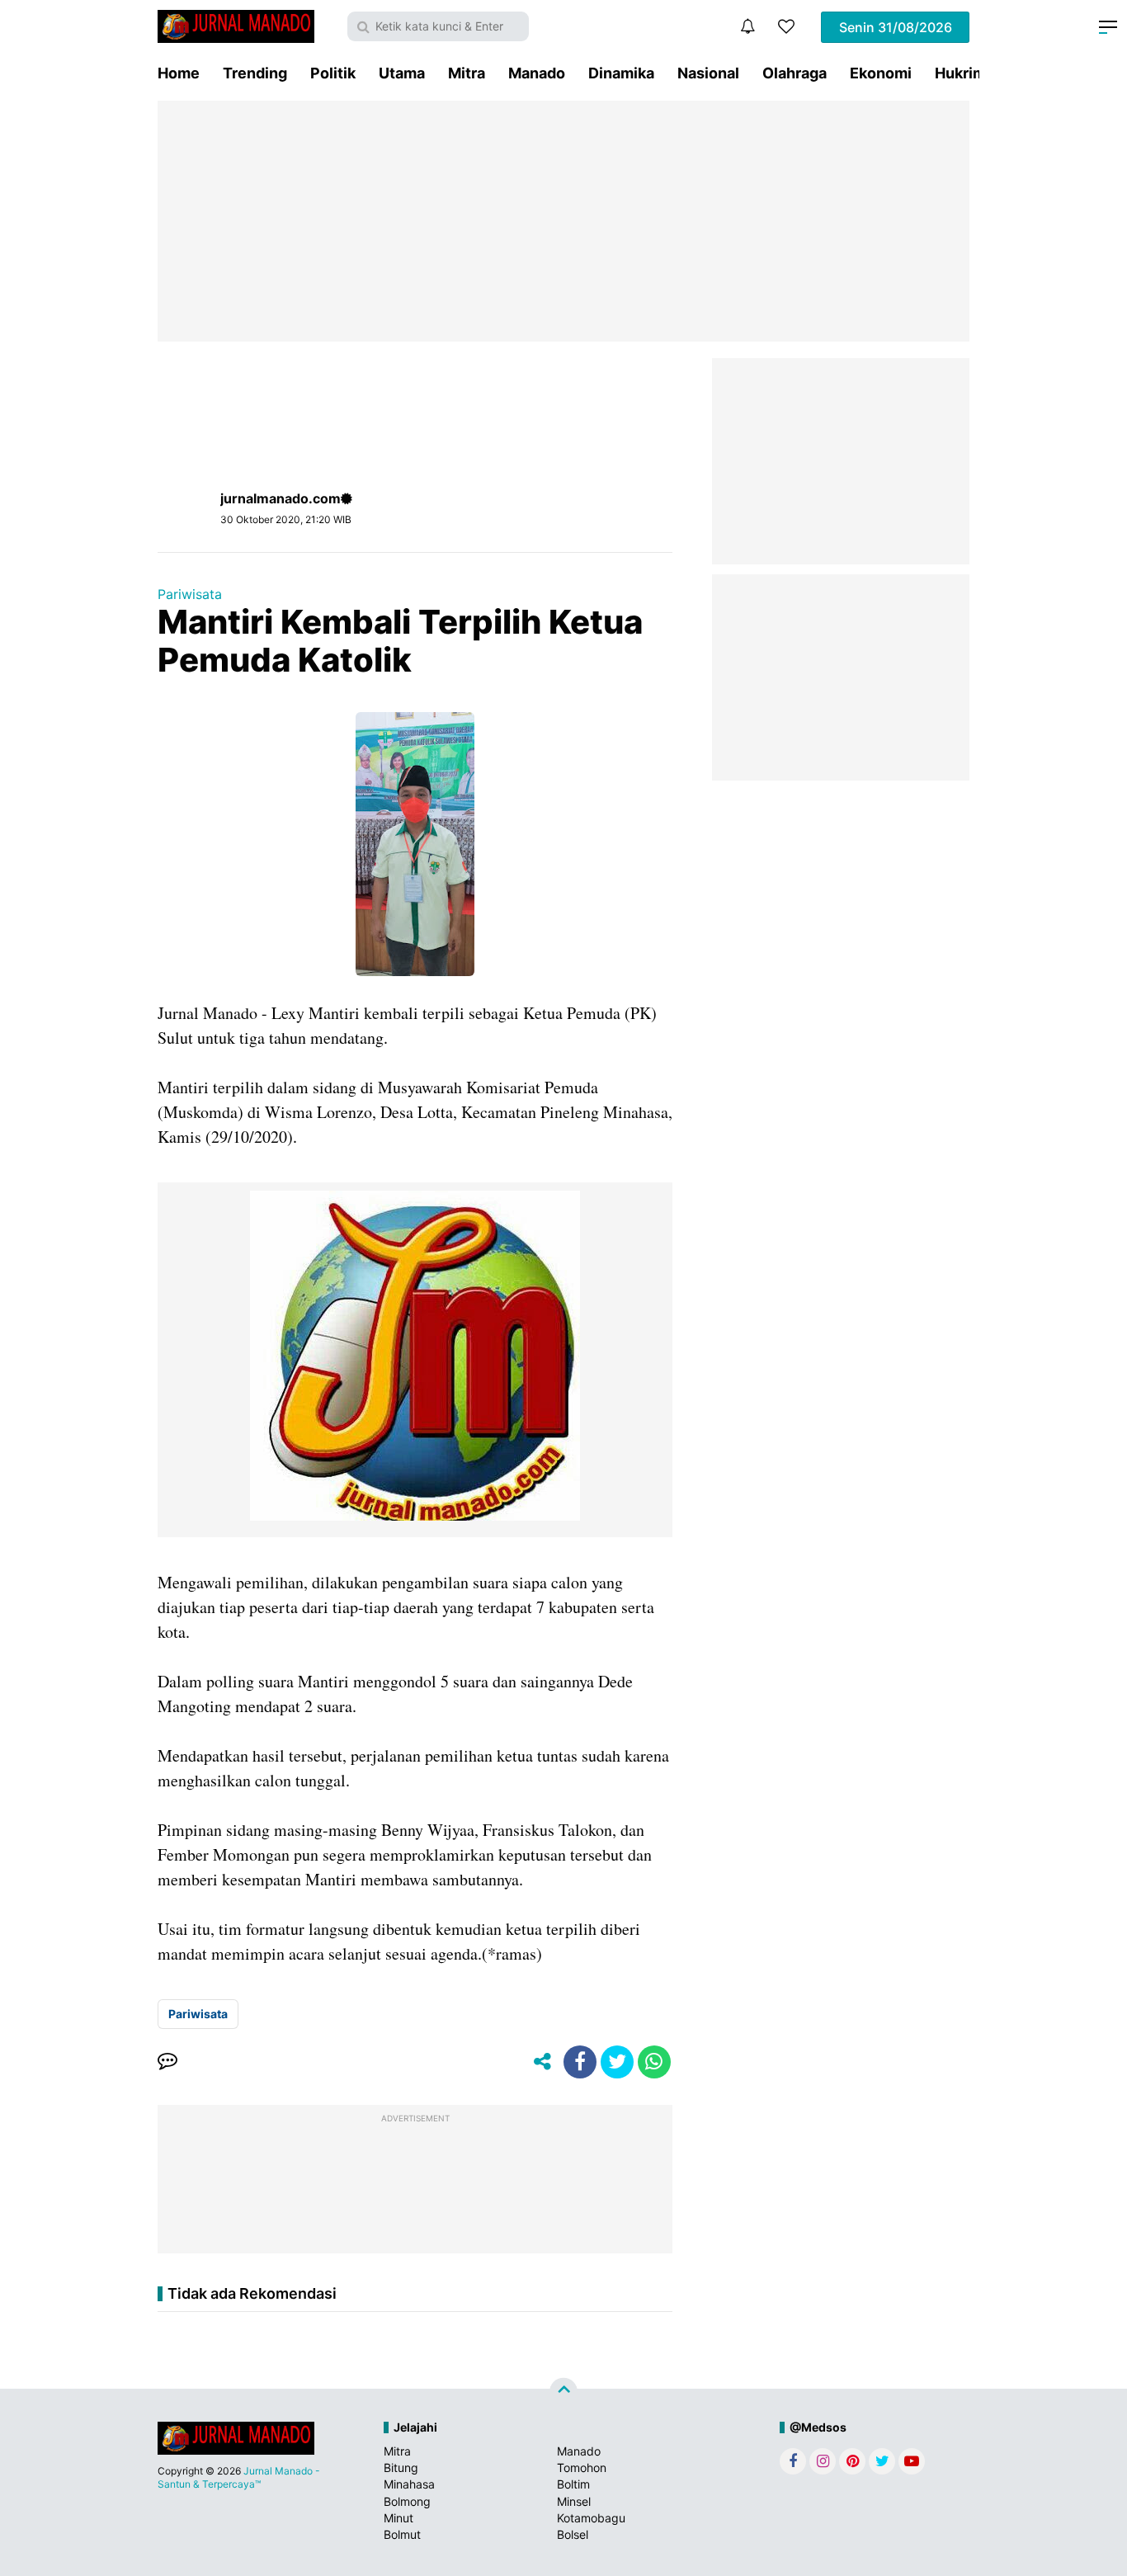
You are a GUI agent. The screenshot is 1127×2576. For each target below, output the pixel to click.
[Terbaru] (747, 26)
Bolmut (402, 2534)
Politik (333, 73)
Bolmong (407, 2501)
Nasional (708, 73)
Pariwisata (190, 594)
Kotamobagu (591, 2518)
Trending (255, 73)
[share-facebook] (580, 2062)
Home (179, 73)
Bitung (401, 2467)
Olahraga (795, 73)
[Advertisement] (563, 221)
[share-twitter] (617, 2062)
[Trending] (786, 26)
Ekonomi (881, 73)
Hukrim (960, 73)
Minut (398, 2518)
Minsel (574, 2501)
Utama (402, 73)
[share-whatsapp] (654, 2062)
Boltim (573, 2484)
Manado (537, 73)
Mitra (467, 73)
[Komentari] (167, 2062)
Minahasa (409, 2484)
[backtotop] (563, 2392)
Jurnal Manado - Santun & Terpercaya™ (239, 2477)
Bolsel (573, 2534)
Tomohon (582, 2467)
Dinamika (621, 73)
